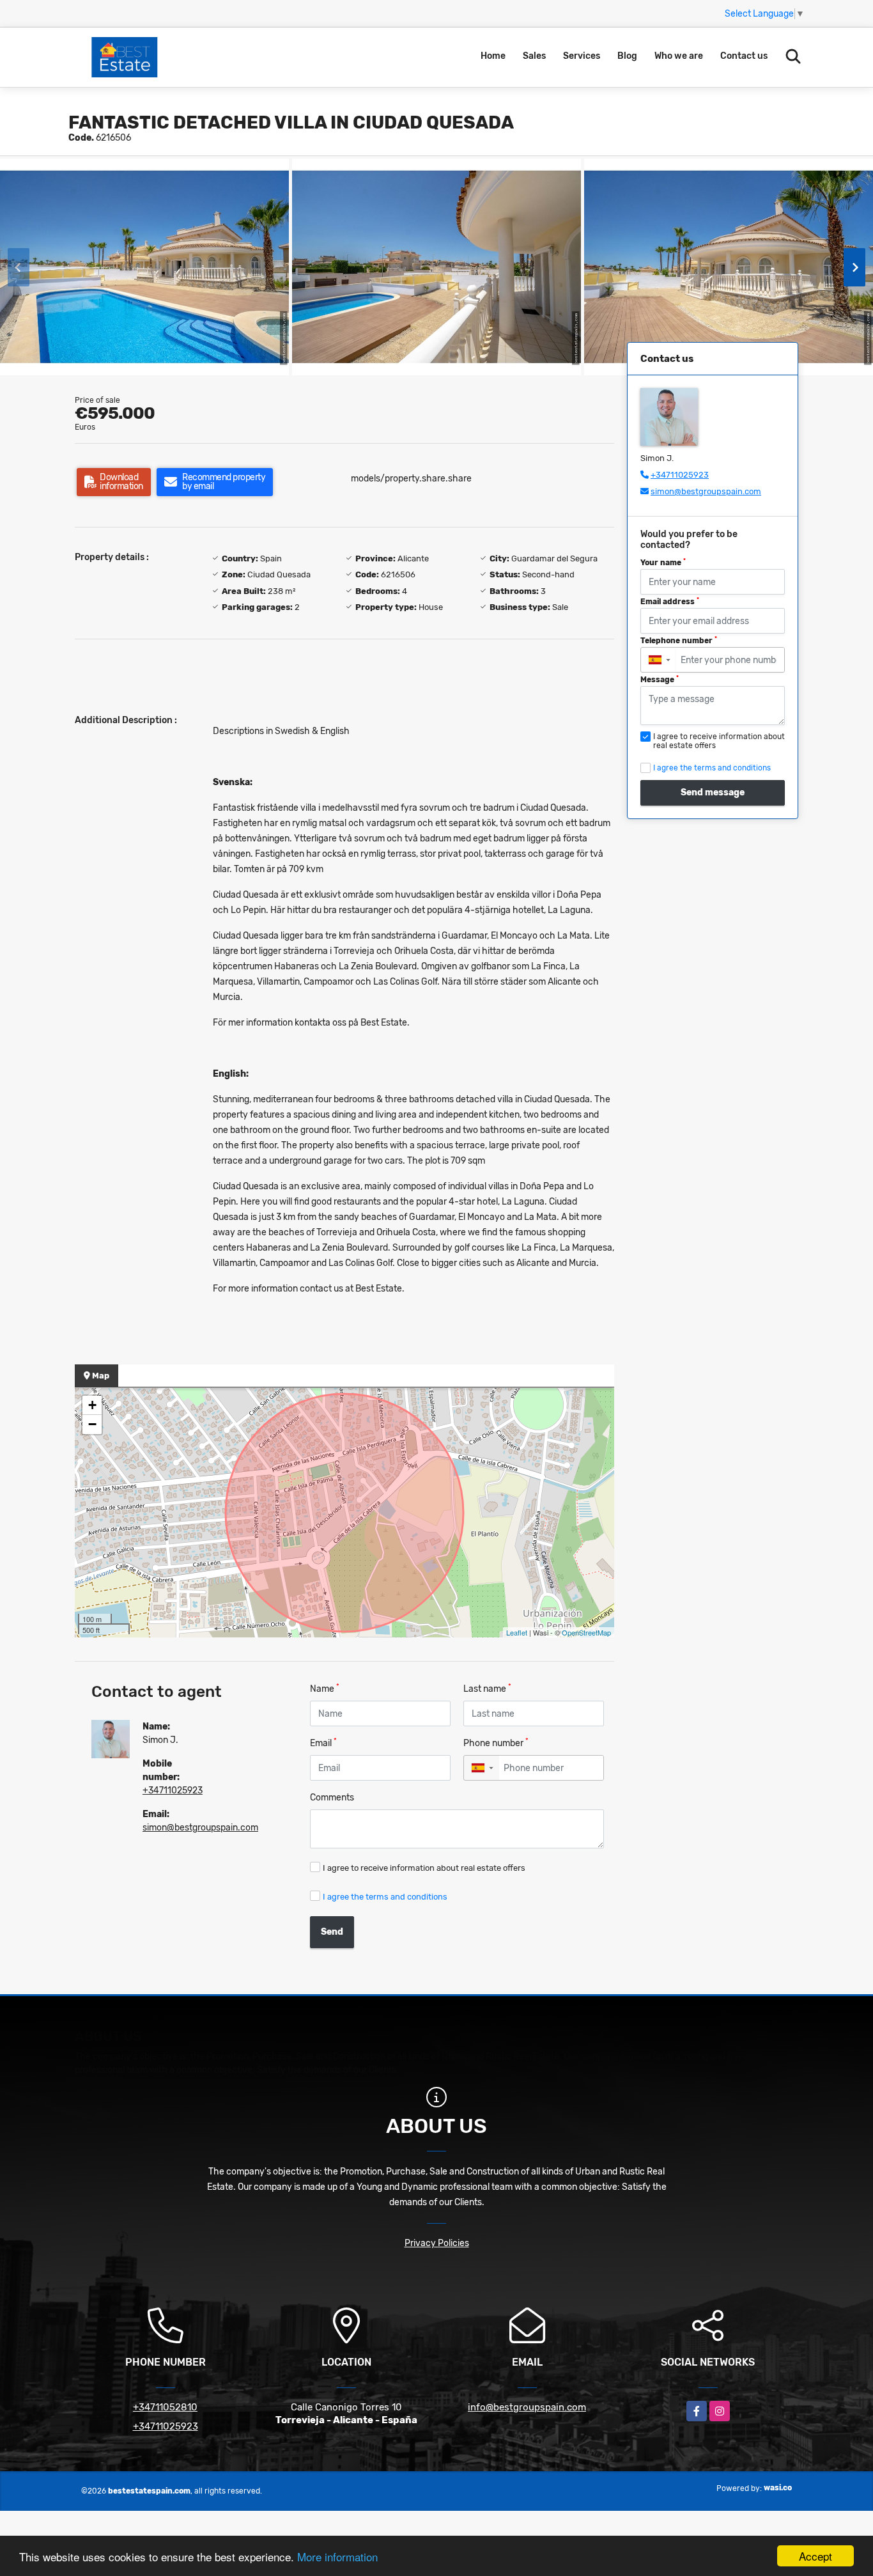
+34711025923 (173, 1791)
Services (582, 56)
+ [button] (92, 1405)
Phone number (496, 1743)
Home (493, 56)
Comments (332, 1798)
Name (325, 1688)
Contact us (744, 56)
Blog (627, 56)
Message (660, 680)
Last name (487, 1688)
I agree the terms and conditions (385, 1897)
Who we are (679, 56)
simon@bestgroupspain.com (200, 1828)
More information (337, 2556)
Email (323, 1743)
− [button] (92, 1424)
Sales (534, 56)
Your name (663, 563)
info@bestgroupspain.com (527, 2407)
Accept (815, 2556)
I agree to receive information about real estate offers (424, 1868)
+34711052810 (165, 2407)
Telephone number (679, 641)
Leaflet (517, 1632)
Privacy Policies (437, 2243)
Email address (670, 602)
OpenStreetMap (586, 1632)
